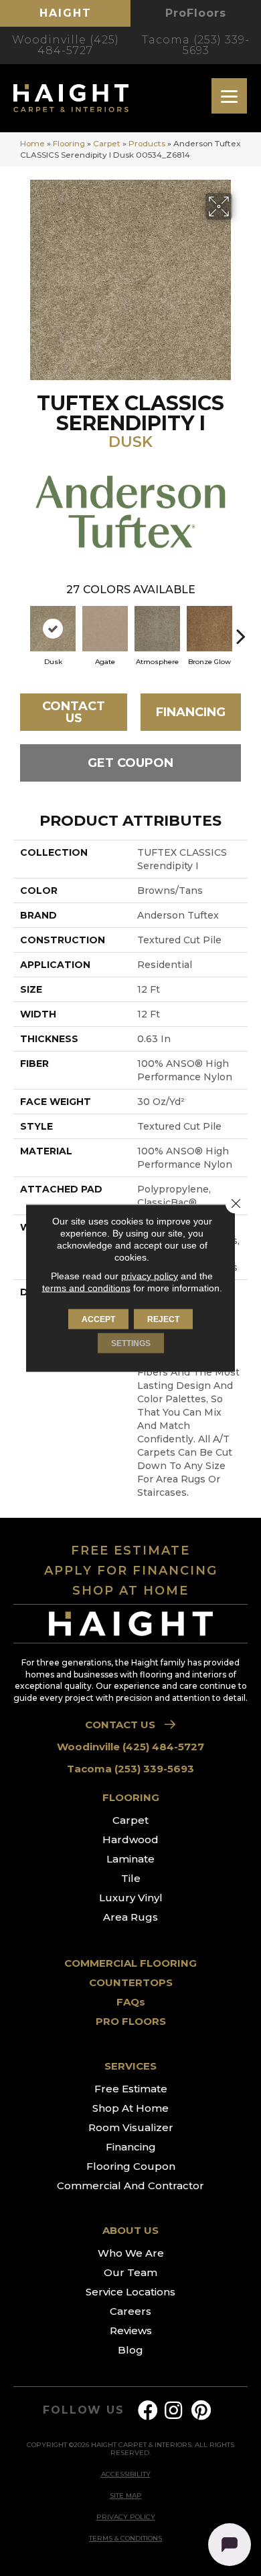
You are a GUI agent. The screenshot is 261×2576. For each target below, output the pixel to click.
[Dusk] (53, 629)
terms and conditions (86, 1288)
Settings (131, 1343)
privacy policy (150, 1276)
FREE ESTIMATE (130, 1551)
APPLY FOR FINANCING (131, 1571)
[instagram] (173, 2411)
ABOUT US (130, 2230)
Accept (98, 1319)
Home (32, 143)
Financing (191, 712)
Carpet (107, 143)
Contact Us (74, 712)
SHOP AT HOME (130, 1591)
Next (241, 629)
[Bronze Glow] (209, 629)
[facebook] (148, 2411)
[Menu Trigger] (229, 96)
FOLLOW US (83, 2410)
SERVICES (130, 2066)
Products (147, 143)
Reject (163, 1319)
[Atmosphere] (157, 629)
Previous (20, 629)
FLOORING (131, 1797)
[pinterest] (201, 2411)
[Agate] (105, 629)
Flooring (69, 143)
